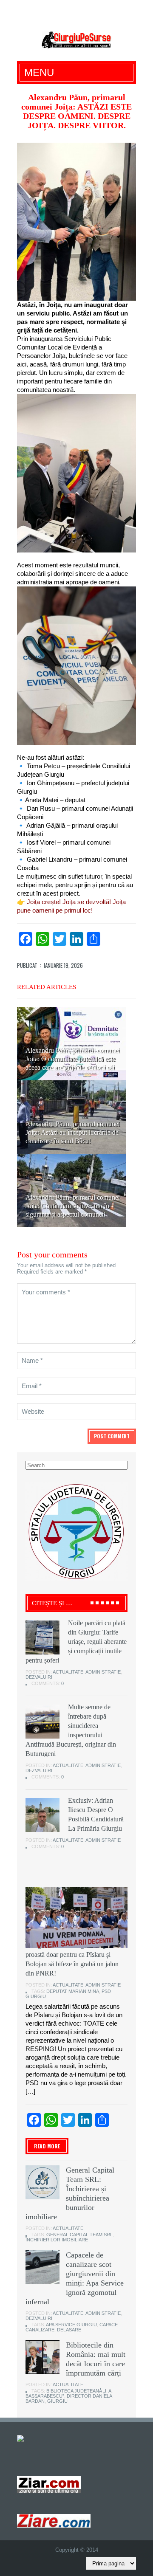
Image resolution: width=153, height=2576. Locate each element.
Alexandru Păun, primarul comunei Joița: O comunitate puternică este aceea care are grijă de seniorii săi (73, 1059)
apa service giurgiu (71, 2325)
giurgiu (57, 2401)
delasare (69, 2330)
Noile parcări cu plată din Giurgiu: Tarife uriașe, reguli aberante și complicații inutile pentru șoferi (76, 1642)
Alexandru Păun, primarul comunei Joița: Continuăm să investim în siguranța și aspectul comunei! (73, 1206)
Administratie (103, 1672)
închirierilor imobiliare (57, 2240)
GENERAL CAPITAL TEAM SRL (79, 2235)
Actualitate (68, 1672)
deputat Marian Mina (73, 1991)
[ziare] (49, 2484)
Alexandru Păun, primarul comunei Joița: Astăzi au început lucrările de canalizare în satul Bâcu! (73, 1132)
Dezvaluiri (39, 1677)
